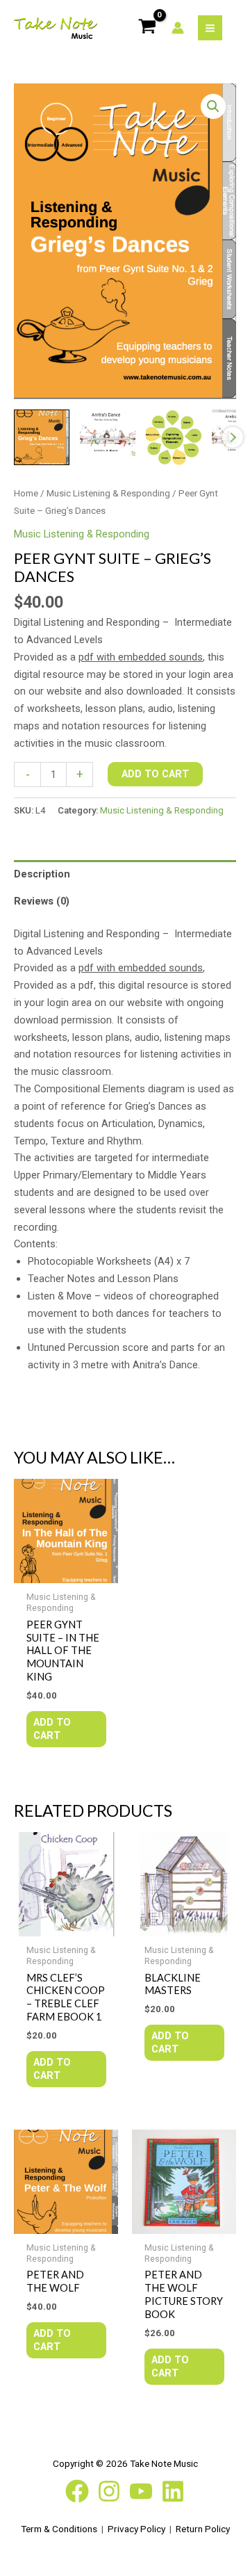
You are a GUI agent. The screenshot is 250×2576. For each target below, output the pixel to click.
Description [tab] (42, 874)
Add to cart (155, 774)
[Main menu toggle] (210, 27)
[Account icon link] (178, 28)
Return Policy (203, 2529)
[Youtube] (141, 2491)
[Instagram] (109, 2491)
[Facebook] (77, 2491)
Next (233, 437)
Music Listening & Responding (108, 493)
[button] (213, 106)
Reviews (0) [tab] (42, 901)
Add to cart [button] (52, 1729)
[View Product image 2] (108, 437)
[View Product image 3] (174, 437)
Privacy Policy (136, 2529)
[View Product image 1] (42, 437)
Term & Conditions (59, 2529)
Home (26, 493)
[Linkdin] (173, 2491)
